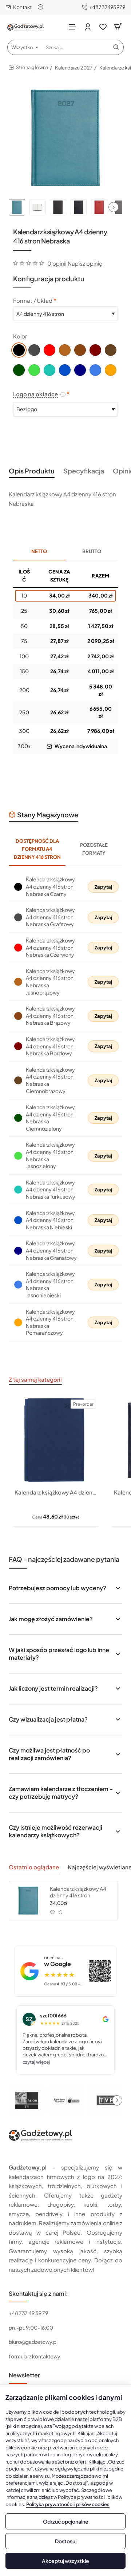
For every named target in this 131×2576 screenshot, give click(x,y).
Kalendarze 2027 (74, 68)
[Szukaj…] (116, 47)
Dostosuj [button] (66, 2541)
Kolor (20, 336)
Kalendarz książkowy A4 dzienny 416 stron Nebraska (78, 1892)
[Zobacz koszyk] (118, 26)
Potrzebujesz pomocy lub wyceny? (57, 1588)
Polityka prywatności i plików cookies (68, 2504)
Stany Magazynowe (48, 815)
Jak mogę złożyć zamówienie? (51, 1619)
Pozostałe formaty (94, 849)
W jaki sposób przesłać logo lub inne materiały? (59, 1654)
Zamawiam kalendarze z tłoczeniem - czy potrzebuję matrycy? (61, 1793)
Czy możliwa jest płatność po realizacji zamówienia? (49, 1754)
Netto (39, 551)
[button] (114, 207)
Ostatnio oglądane (34, 1867)
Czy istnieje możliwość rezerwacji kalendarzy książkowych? (55, 1831)
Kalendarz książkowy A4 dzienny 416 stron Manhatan (55, 1492)
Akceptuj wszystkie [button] (65, 2561)
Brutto (92, 551)
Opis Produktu (32, 471)
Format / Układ (33, 300)
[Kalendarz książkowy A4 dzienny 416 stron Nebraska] (28, 1901)
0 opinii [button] (57, 263)
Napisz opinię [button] (85, 263)
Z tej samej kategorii (35, 1379)
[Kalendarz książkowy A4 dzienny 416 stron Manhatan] (55, 1440)
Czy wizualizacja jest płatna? (48, 1719)
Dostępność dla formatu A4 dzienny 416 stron (37, 849)
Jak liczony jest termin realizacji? (53, 1688)
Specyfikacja (84, 471)
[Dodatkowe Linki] (41, 7)
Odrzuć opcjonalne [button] (66, 2521)
